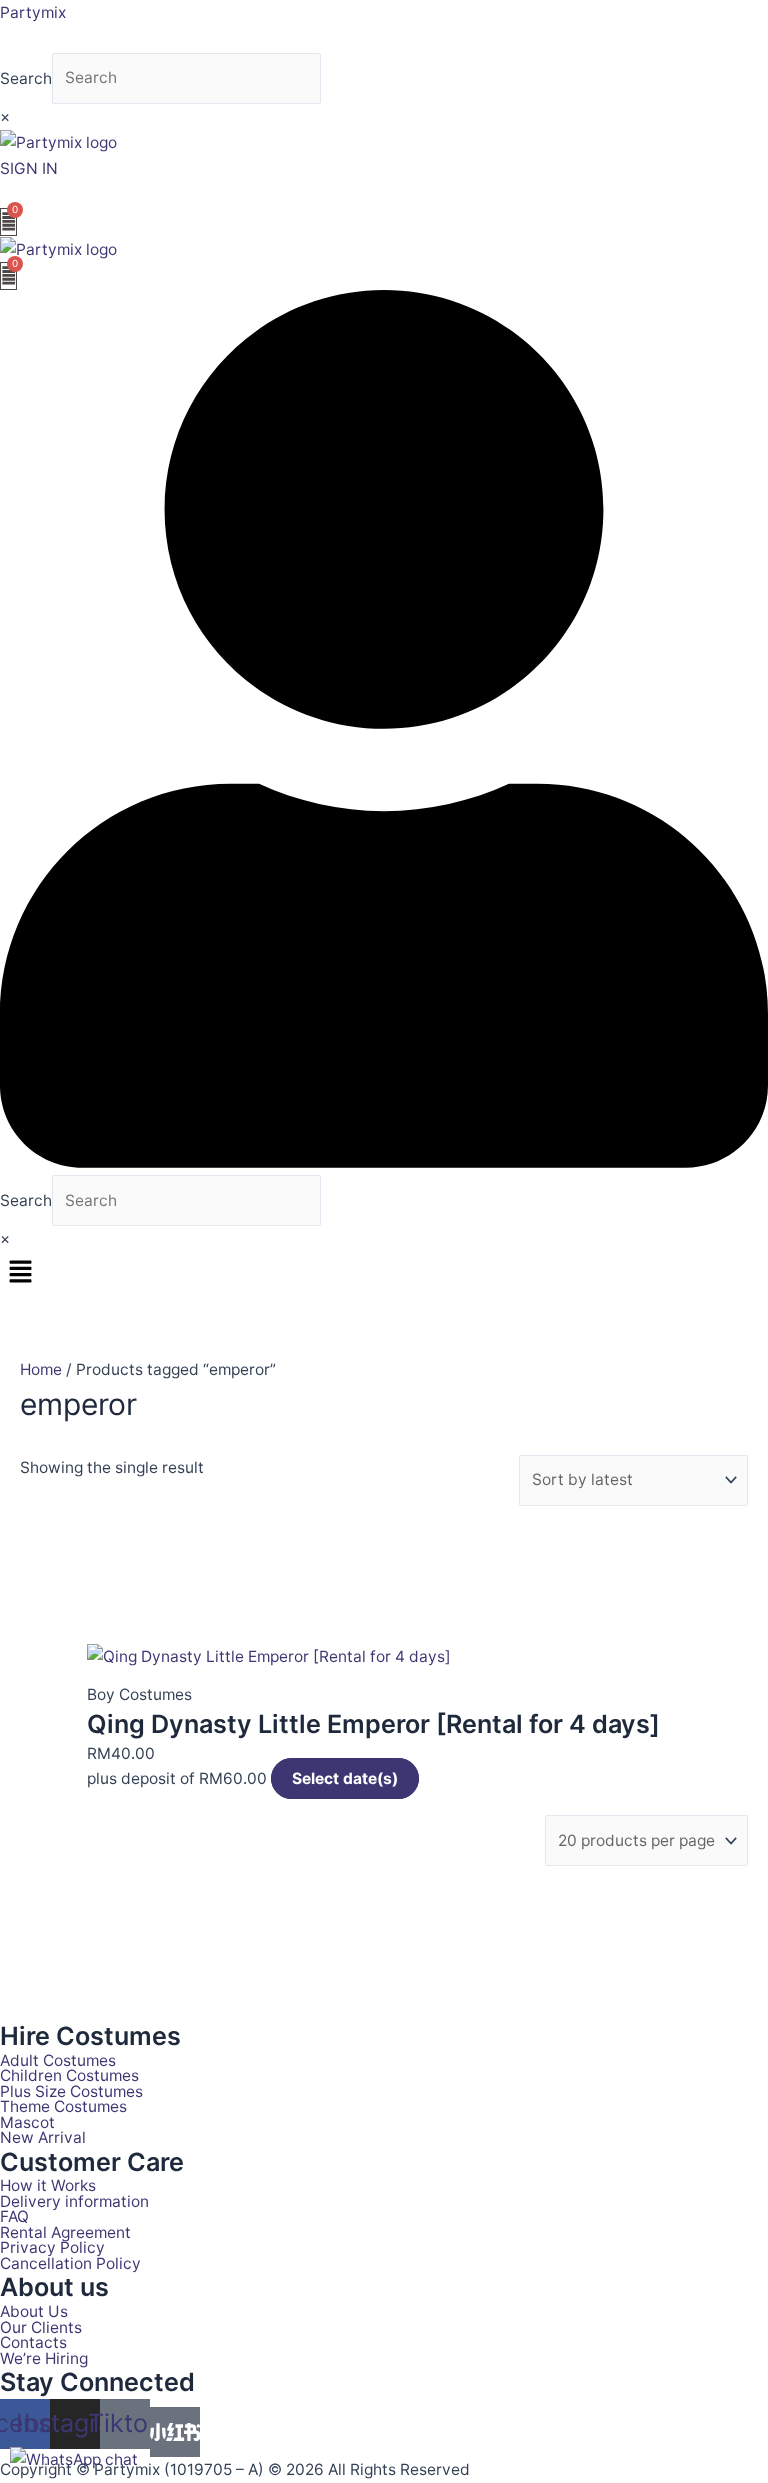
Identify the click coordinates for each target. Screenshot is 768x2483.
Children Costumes (69, 2076)
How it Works (48, 2186)
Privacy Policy (52, 2248)
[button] (384, 1273)
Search (26, 77)
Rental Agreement (65, 2233)
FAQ (14, 2217)
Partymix (33, 12)
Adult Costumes (58, 2061)
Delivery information (74, 2202)
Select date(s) (345, 1778)
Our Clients (41, 2328)
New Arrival (43, 2138)
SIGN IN (29, 168)
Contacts (33, 2343)
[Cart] (8, 222)
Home (41, 1369)
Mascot (27, 2123)
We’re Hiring (44, 2359)
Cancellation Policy (70, 2264)
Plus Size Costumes (71, 2092)
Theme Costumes (63, 2107)
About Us (34, 2312)
